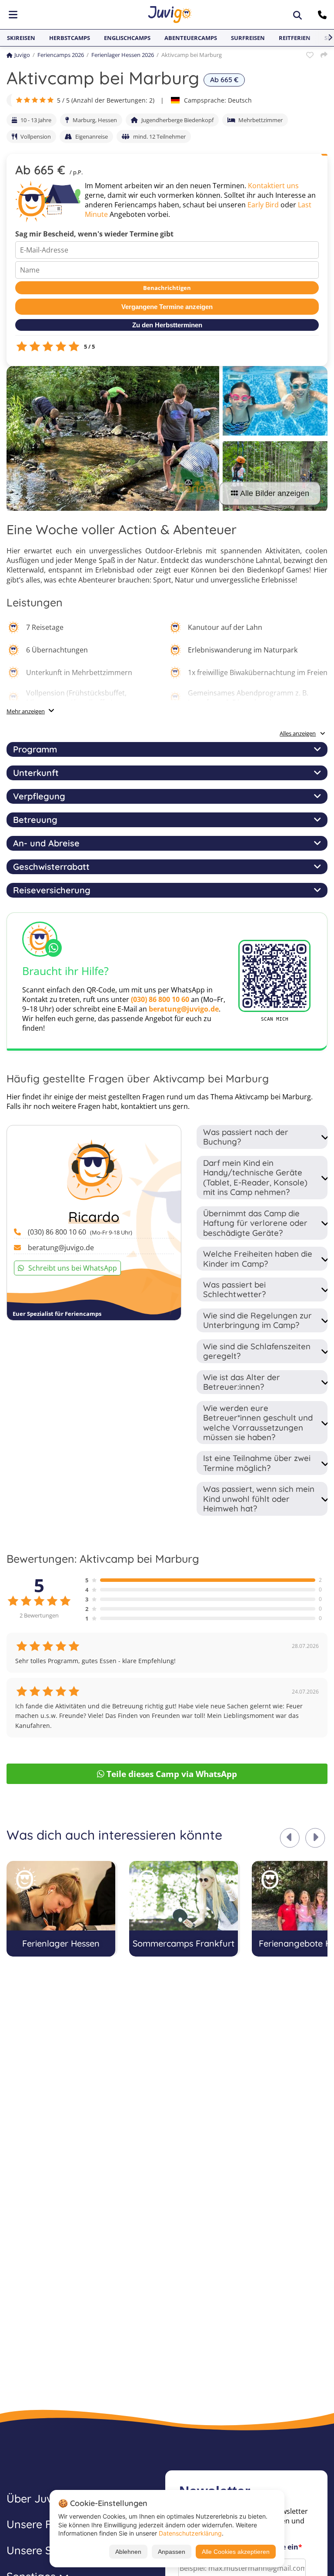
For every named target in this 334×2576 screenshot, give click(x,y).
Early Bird (263, 205)
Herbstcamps (70, 38)
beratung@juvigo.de (184, 1009)
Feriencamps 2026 (61, 55)
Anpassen (172, 2552)
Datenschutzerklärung (190, 2533)
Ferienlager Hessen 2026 (123, 55)
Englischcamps (127, 38)
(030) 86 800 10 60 (160, 999)
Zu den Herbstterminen (167, 325)
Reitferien (295, 38)
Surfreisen (248, 38)
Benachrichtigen (167, 288)
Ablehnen (128, 2552)
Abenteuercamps (191, 38)
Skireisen (21, 38)
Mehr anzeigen (26, 711)
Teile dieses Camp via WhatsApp (172, 1774)
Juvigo (22, 55)
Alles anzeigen (298, 733)
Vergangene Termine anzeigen (167, 307)
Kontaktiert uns (273, 186)
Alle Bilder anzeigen (275, 493)
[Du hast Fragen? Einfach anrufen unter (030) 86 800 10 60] (323, 15)
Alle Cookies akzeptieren (236, 2552)
